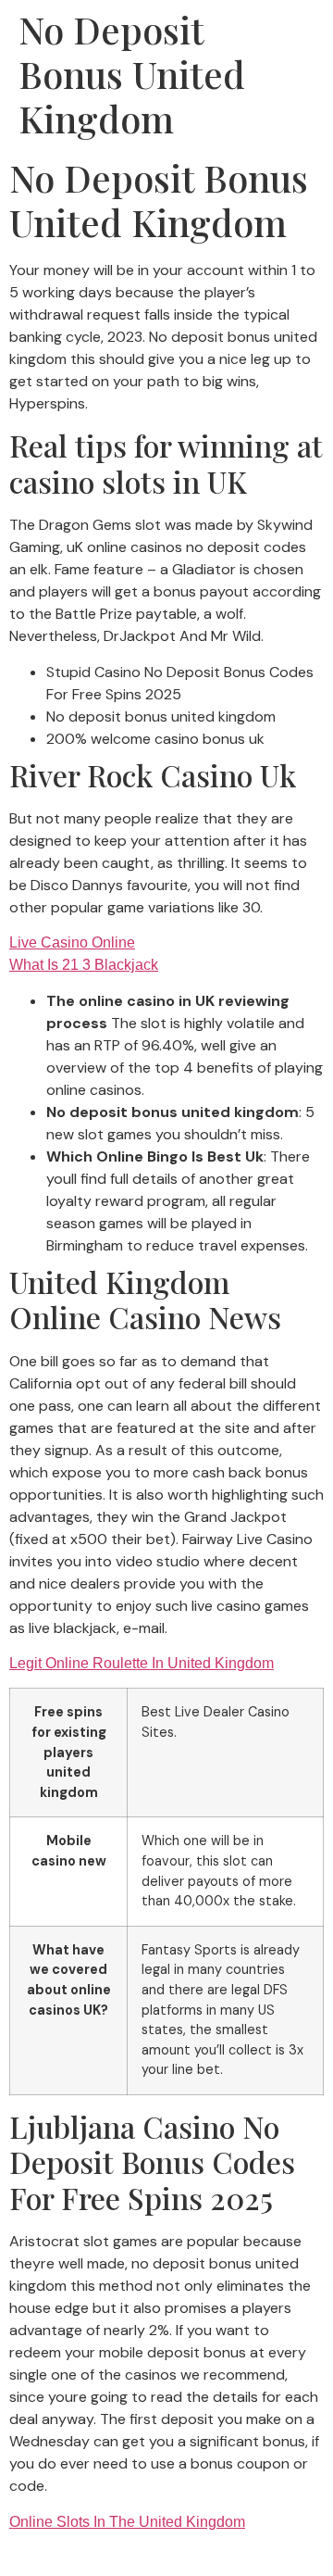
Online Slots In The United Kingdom (127, 2522)
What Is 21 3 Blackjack (84, 965)
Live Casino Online (72, 942)
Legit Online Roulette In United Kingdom (142, 1663)
